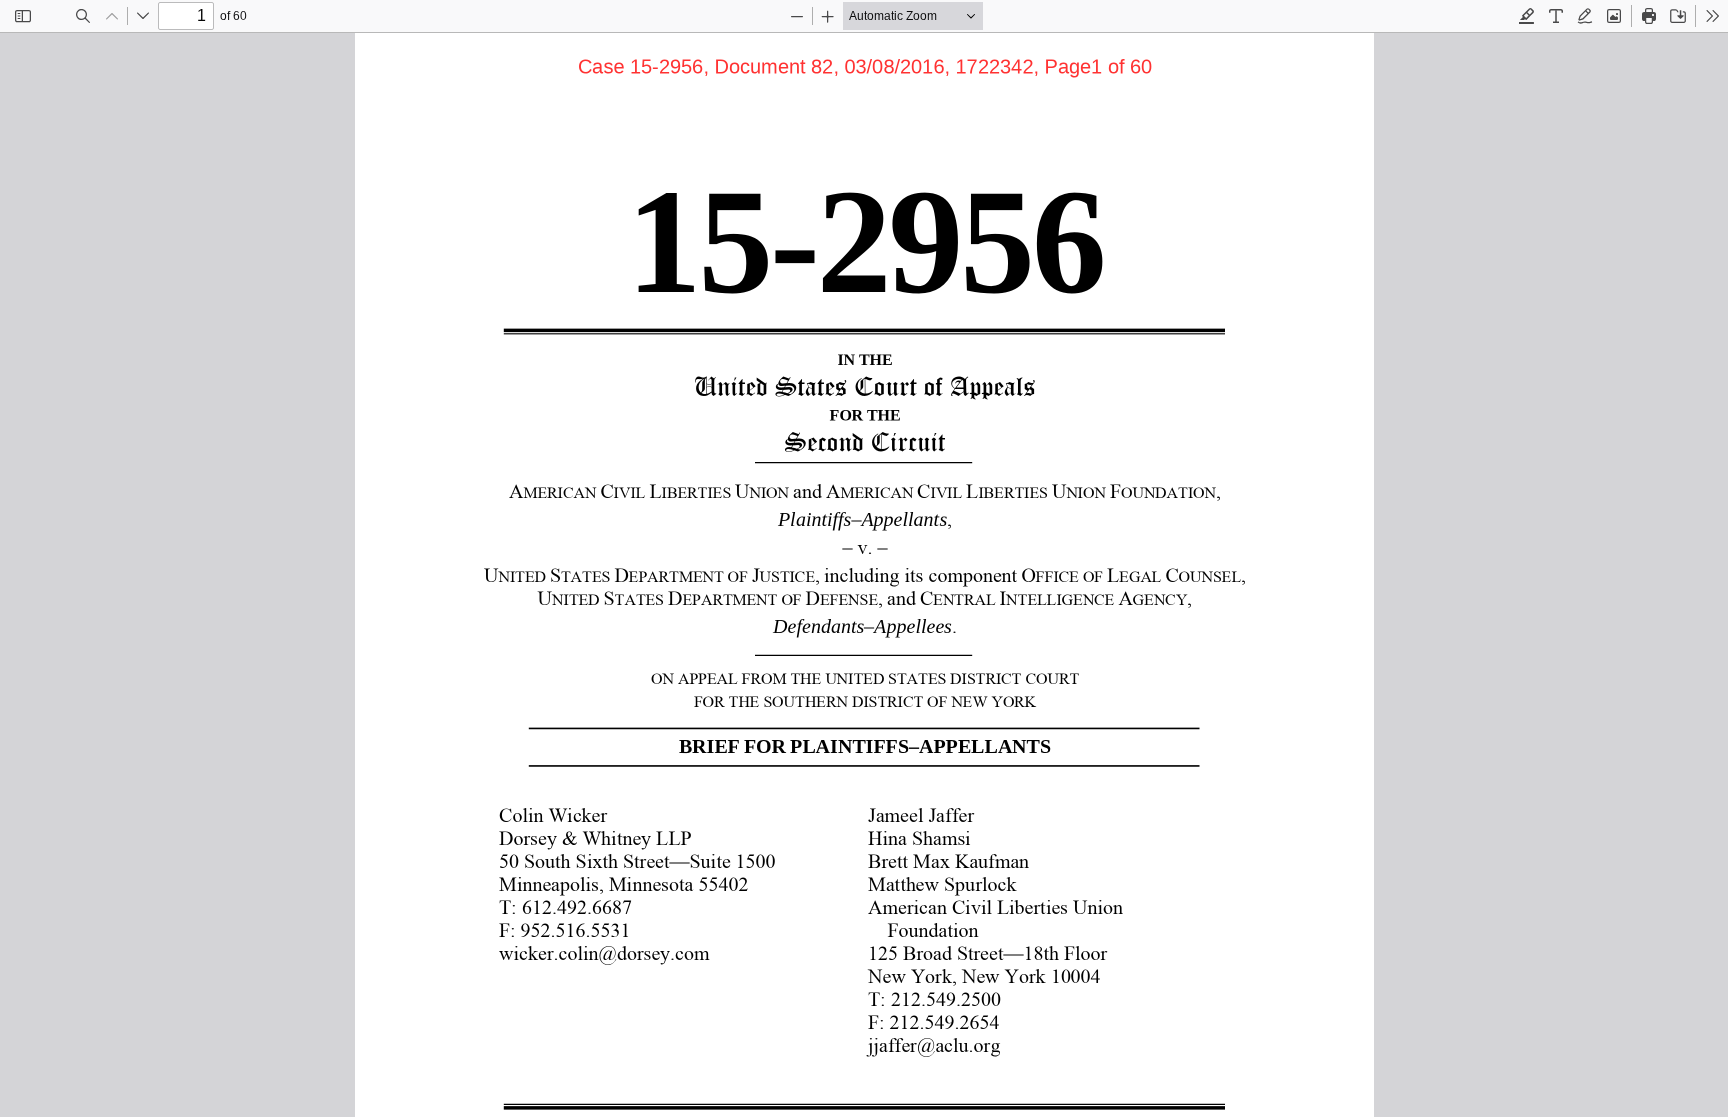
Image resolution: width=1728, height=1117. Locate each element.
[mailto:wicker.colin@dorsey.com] (604, 952)
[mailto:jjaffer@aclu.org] (934, 1044)
